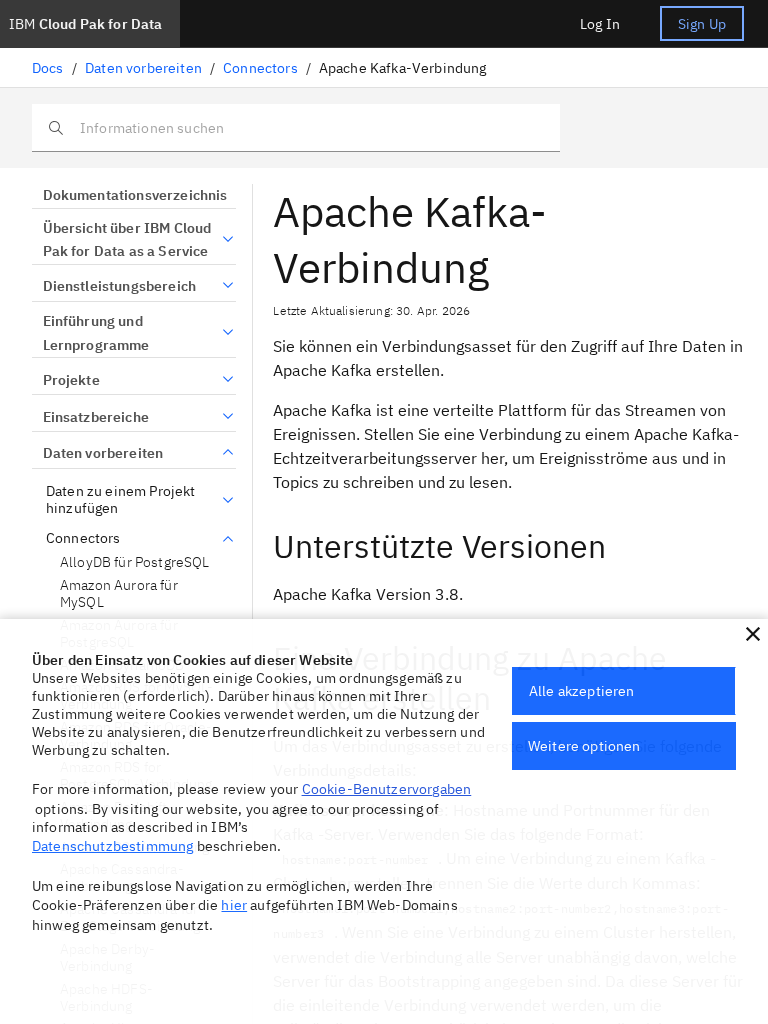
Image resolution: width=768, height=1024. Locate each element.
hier (234, 905)
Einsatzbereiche (96, 417)
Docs (48, 68)
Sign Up (702, 24)
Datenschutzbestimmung (112, 846)
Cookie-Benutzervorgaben (387, 789)
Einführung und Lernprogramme (96, 333)
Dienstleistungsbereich (119, 286)
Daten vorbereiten (143, 68)
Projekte (71, 380)
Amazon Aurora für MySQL (119, 594)
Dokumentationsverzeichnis (135, 195)
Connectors (260, 68)
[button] (753, 634)
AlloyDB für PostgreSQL (135, 562)
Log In (600, 24)
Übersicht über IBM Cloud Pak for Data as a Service (127, 240)
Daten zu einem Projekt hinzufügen (121, 500)
